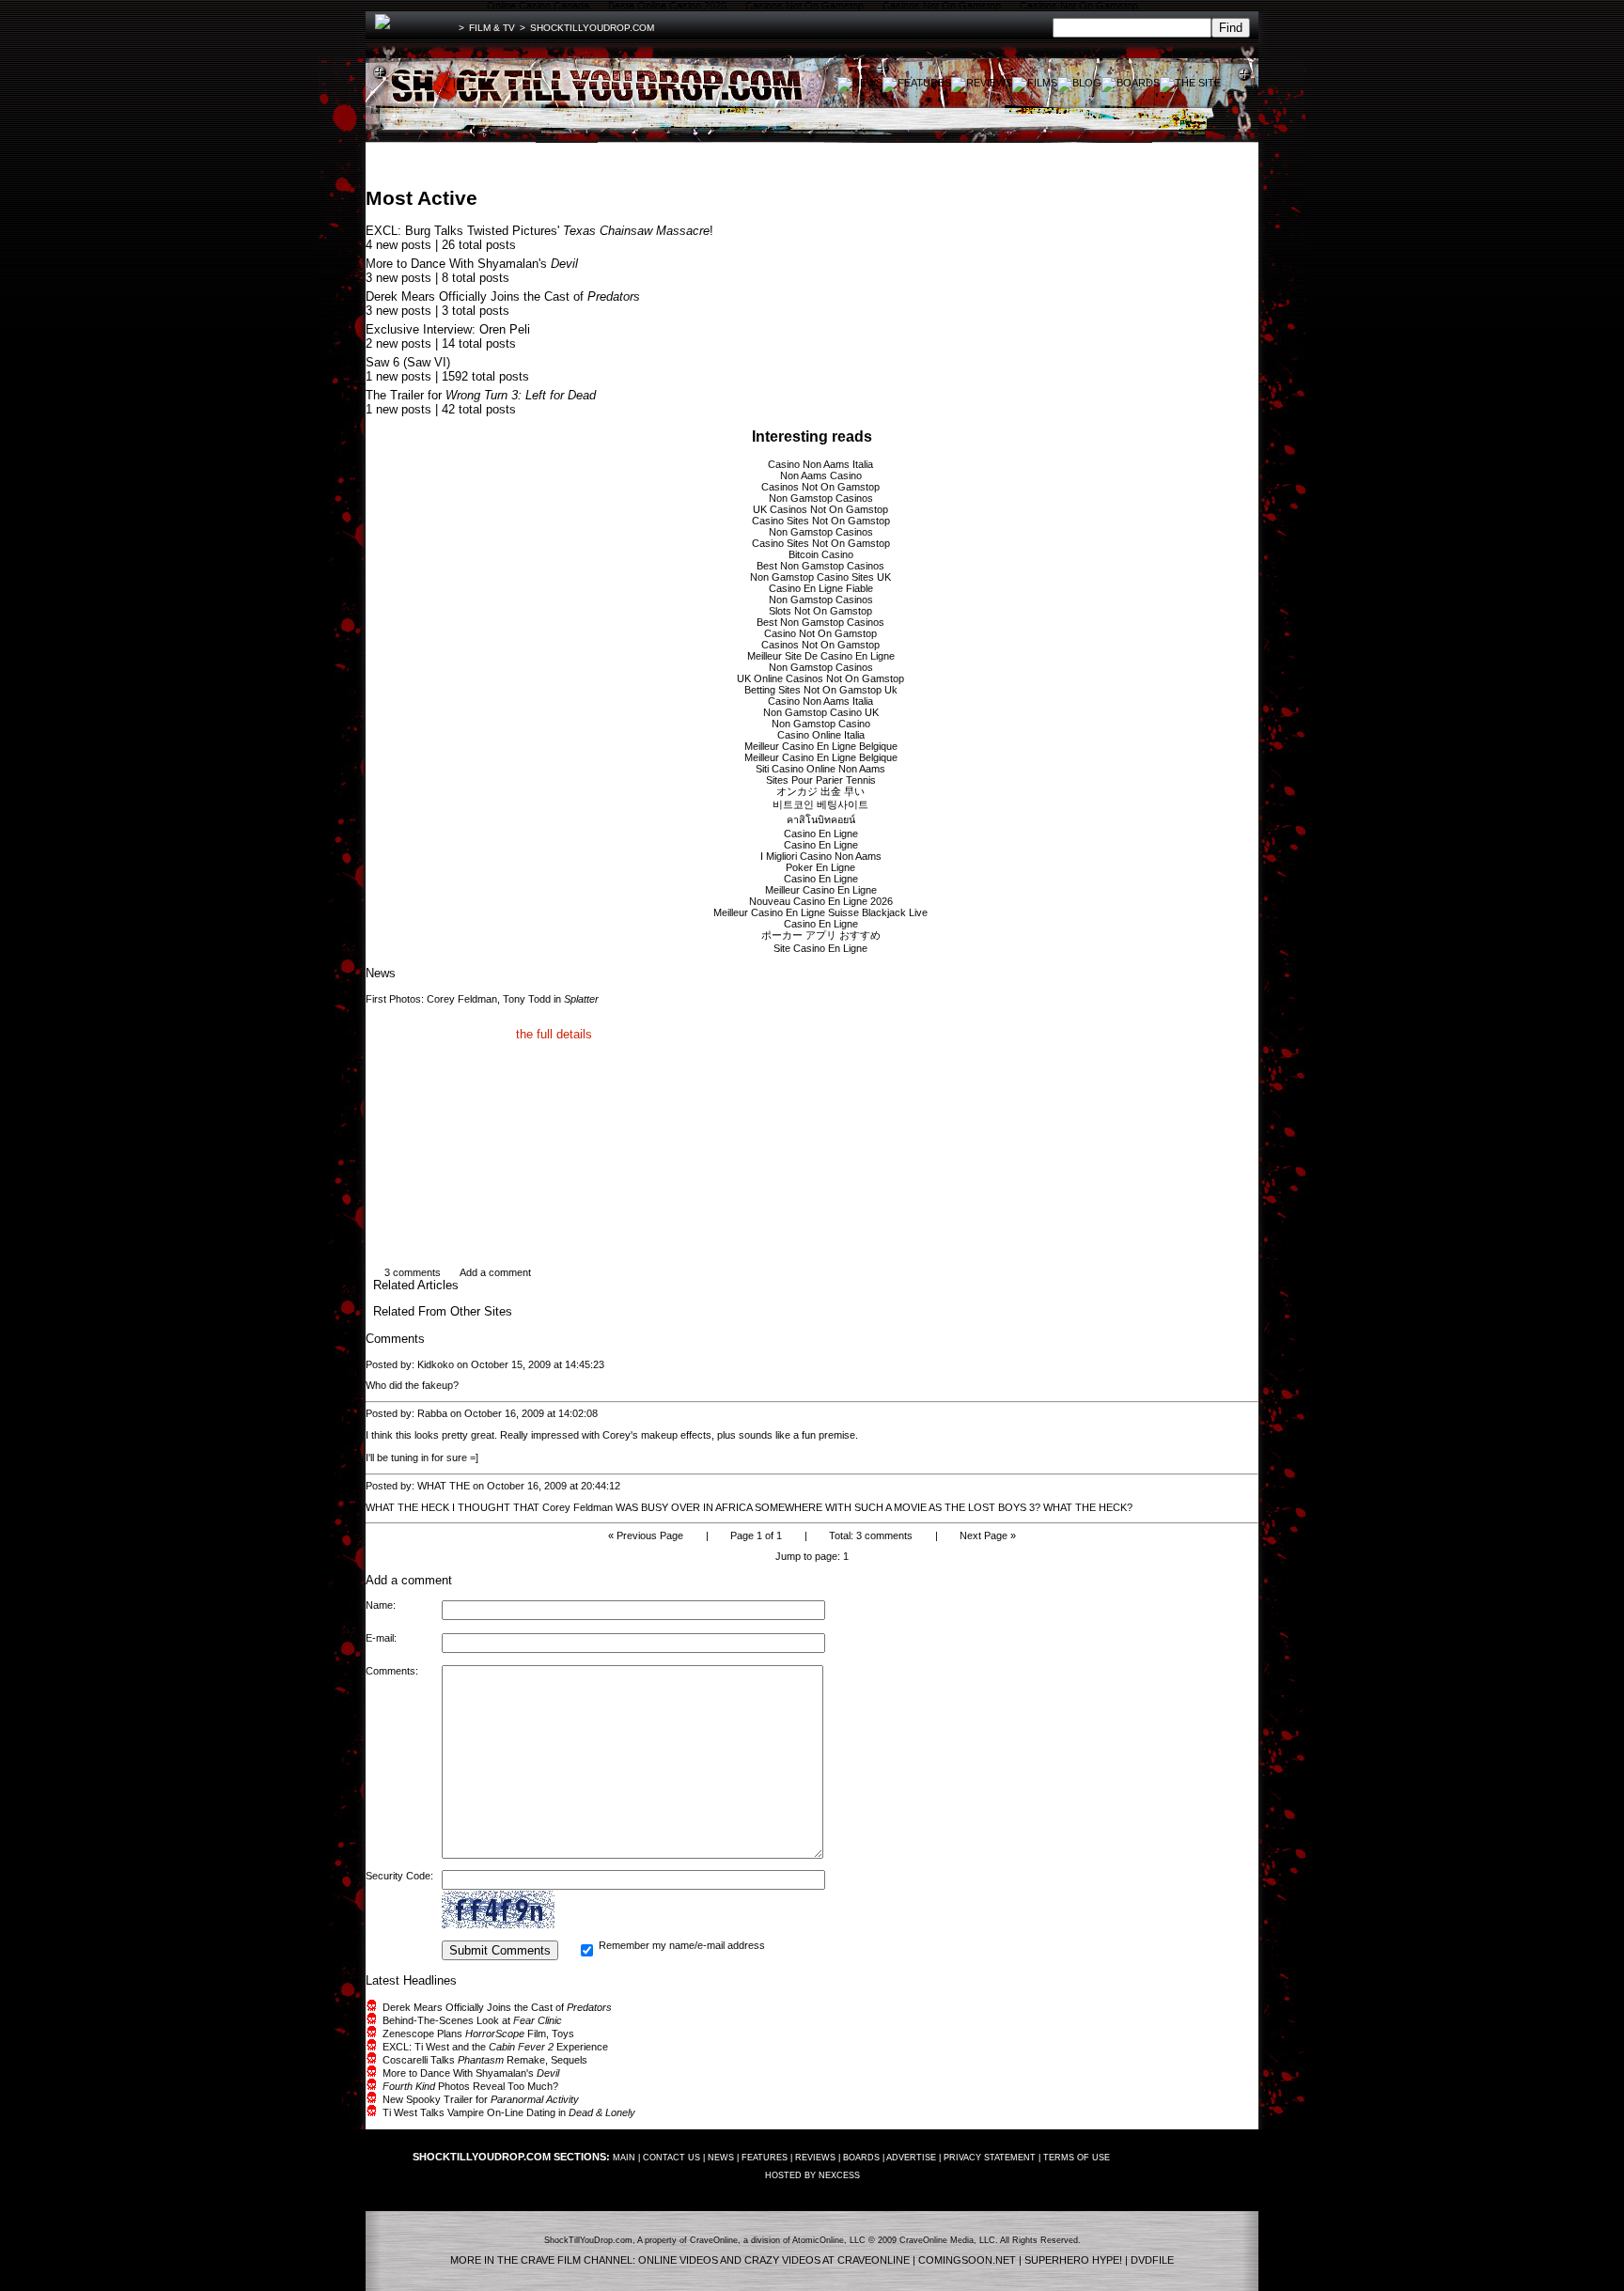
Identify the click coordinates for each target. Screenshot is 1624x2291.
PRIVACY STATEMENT (990, 2158)
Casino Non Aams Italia (820, 464)
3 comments (413, 1272)
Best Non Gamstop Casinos (820, 566)
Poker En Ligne (820, 867)
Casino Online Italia (821, 735)
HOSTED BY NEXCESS (812, 2175)
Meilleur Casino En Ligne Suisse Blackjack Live (820, 912)
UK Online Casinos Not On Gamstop (820, 678)
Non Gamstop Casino (821, 724)
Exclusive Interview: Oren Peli (448, 329)
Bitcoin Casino (821, 554)
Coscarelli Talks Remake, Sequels (485, 2060)
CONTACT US (671, 2158)
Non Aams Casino (821, 475)
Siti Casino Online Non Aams (820, 769)
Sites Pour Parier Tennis (821, 780)
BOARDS (861, 2158)
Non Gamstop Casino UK (821, 712)
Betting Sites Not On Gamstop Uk (821, 690)
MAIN (624, 2158)
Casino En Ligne (821, 834)
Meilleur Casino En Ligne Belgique (821, 746)
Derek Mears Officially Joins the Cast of (503, 296)
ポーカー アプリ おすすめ (821, 935)
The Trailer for (481, 395)
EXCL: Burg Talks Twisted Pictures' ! (539, 231)
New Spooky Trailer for (481, 2099)
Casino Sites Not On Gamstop (821, 521)
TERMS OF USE (1077, 2158)
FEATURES (765, 2158)
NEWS (721, 2158)
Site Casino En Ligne (820, 948)
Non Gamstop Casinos (821, 498)
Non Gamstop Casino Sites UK (820, 577)
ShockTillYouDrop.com (592, 28)
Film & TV (492, 28)
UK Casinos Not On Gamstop (820, 509)
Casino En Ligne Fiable (821, 588)
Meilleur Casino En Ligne (821, 890)
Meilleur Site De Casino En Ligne (821, 656)
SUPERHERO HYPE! (1073, 2260)
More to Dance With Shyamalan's (472, 264)
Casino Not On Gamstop (820, 633)
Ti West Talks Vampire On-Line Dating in (509, 2112)
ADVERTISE (911, 2158)
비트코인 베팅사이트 (820, 804)
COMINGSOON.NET (967, 2260)
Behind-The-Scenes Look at (472, 2020)
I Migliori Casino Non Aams (821, 856)
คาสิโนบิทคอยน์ (821, 819)
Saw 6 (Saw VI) (408, 362)
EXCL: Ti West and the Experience (495, 2047)
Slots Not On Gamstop (820, 611)
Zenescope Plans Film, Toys (478, 2034)
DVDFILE (1152, 2260)
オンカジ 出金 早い (820, 791)
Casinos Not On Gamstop (820, 487)
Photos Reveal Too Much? (470, 2086)
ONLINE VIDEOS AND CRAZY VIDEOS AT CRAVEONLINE (774, 2260)
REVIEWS (815, 2158)
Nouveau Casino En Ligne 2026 (821, 901)
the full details (554, 1034)
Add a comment (495, 1272)
